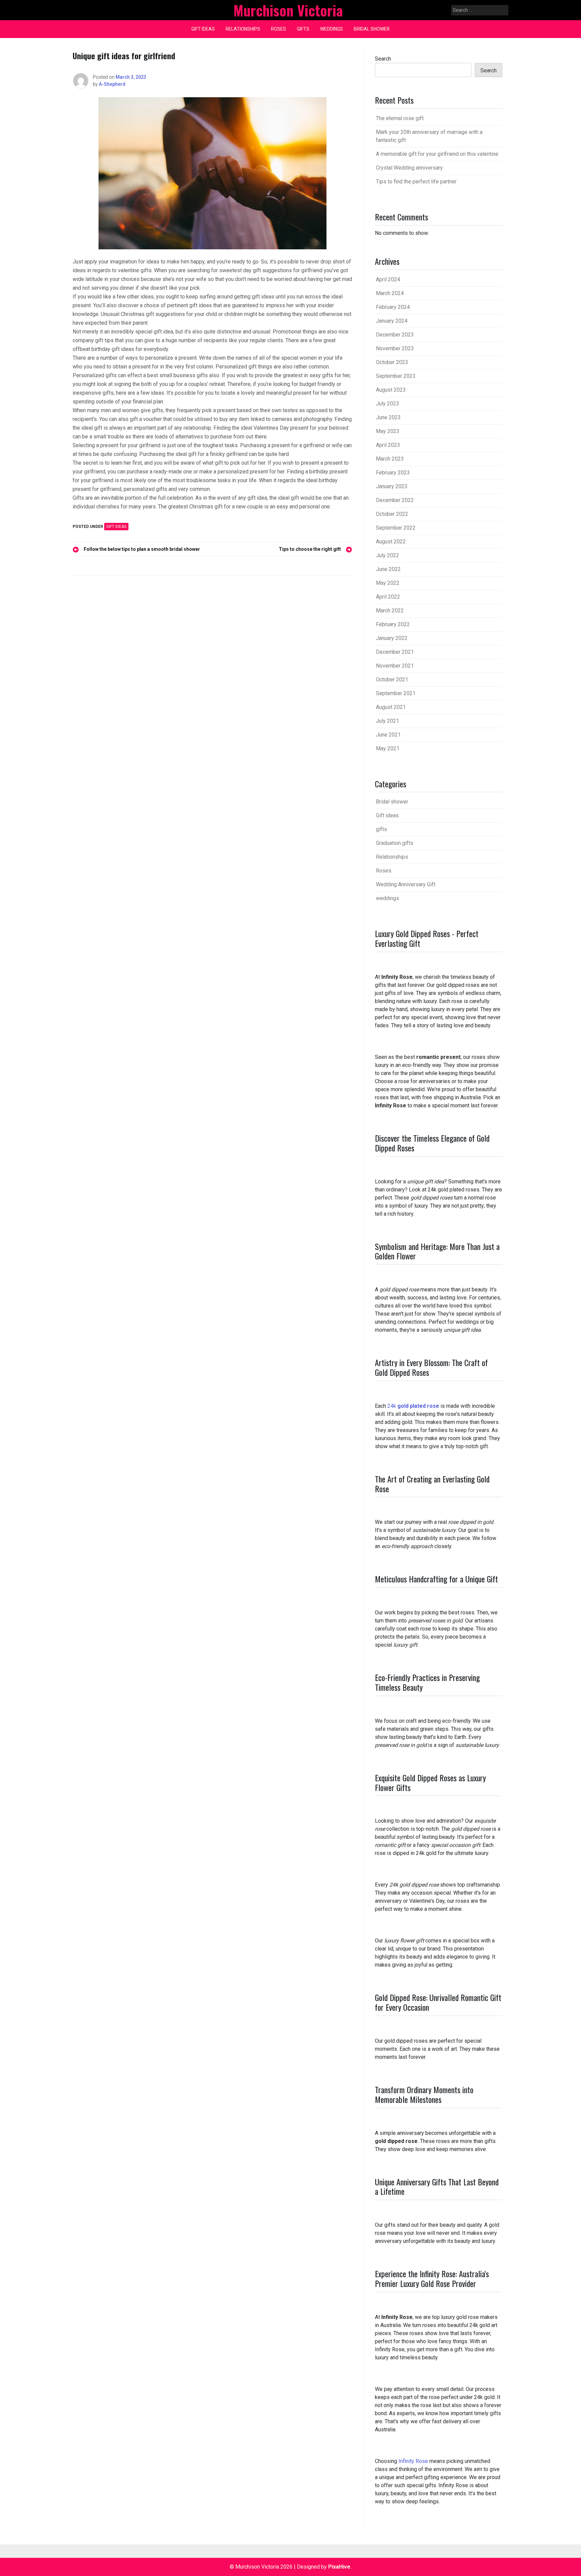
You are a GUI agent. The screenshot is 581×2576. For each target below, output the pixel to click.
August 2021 (391, 707)
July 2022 (388, 555)
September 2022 (396, 528)
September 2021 (396, 693)
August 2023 (391, 390)
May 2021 (388, 748)
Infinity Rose (413, 2461)
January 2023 (392, 486)
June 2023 (388, 417)
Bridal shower (372, 29)
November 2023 (395, 348)
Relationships (243, 29)
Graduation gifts (395, 843)
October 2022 (392, 514)
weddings (332, 29)
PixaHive (339, 2567)
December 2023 (395, 335)
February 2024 (393, 307)
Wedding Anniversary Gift (406, 884)
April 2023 (388, 445)
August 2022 (391, 542)
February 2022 (393, 624)
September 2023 (396, 376)
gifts (303, 29)
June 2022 (388, 569)
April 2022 (388, 597)
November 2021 (395, 666)
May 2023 (388, 431)
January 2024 (392, 321)
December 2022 (395, 500)
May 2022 (388, 583)
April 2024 (388, 279)
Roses (279, 29)
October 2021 (392, 679)
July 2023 (388, 404)
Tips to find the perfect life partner (416, 182)
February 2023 (393, 473)
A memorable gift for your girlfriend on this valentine (437, 154)
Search (383, 59)
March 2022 (390, 611)
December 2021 (395, 652)
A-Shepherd (112, 84)
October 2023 (392, 362)
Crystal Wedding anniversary (409, 168)
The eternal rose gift (400, 118)
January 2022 (392, 638)
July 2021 (388, 721)
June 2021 (388, 735)
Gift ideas (203, 29)
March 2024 (390, 293)
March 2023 (390, 459)
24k (413, 1406)
